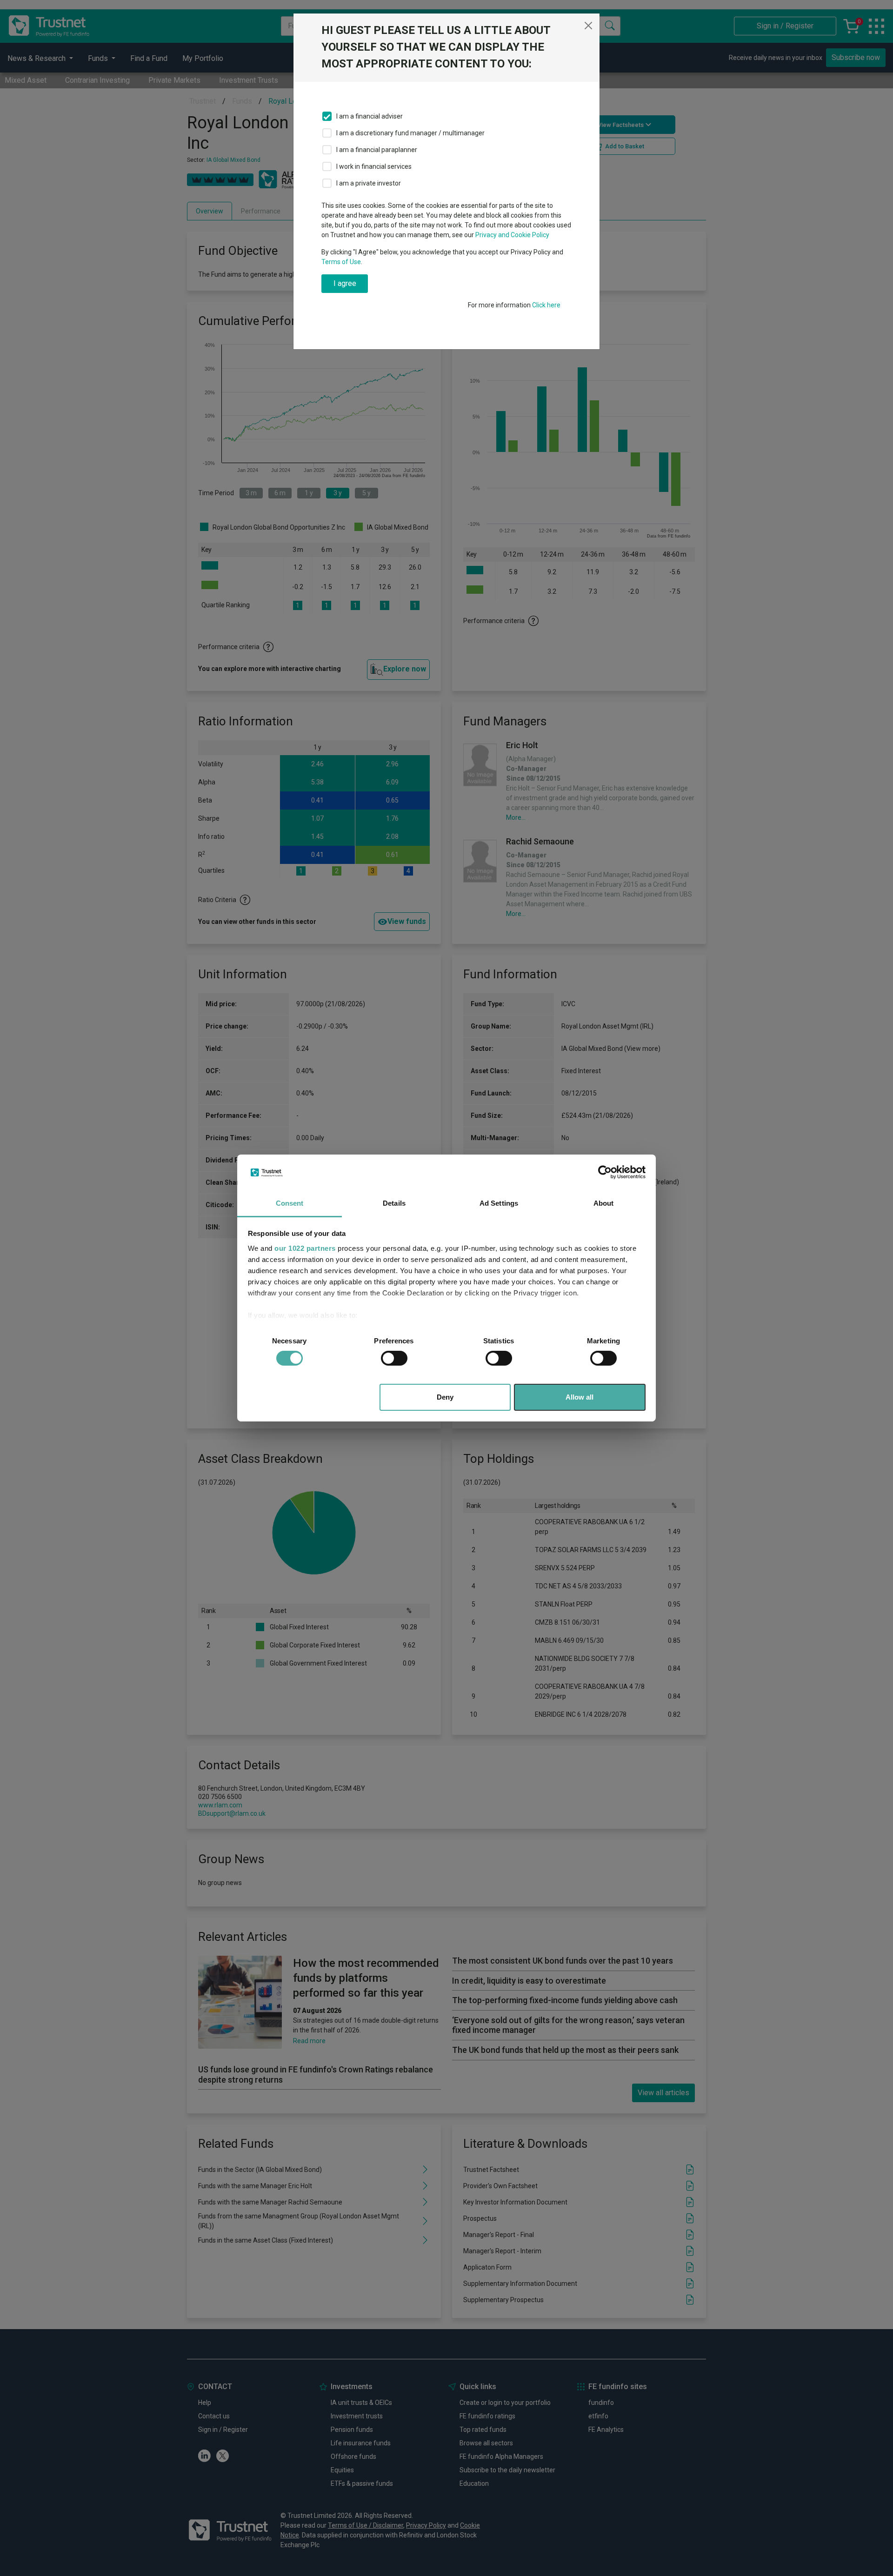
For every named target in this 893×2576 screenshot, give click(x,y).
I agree (345, 283)
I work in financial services (374, 166)
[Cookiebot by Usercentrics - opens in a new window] (605, 1172)
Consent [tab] (290, 1203)
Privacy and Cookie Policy (512, 235)
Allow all (580, 1397)
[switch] (394, 1358)
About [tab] (604, 1203)
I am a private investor (369, 183)
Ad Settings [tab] (499, 1203)
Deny (445, 1397)
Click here (546, 305)
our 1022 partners (305, 1248)
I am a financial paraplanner (377, 150)
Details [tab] (394, 1203)
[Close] (588, 26)
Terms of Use (341, 262)
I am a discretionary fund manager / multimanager (410, 133)
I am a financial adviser (370, 116)
